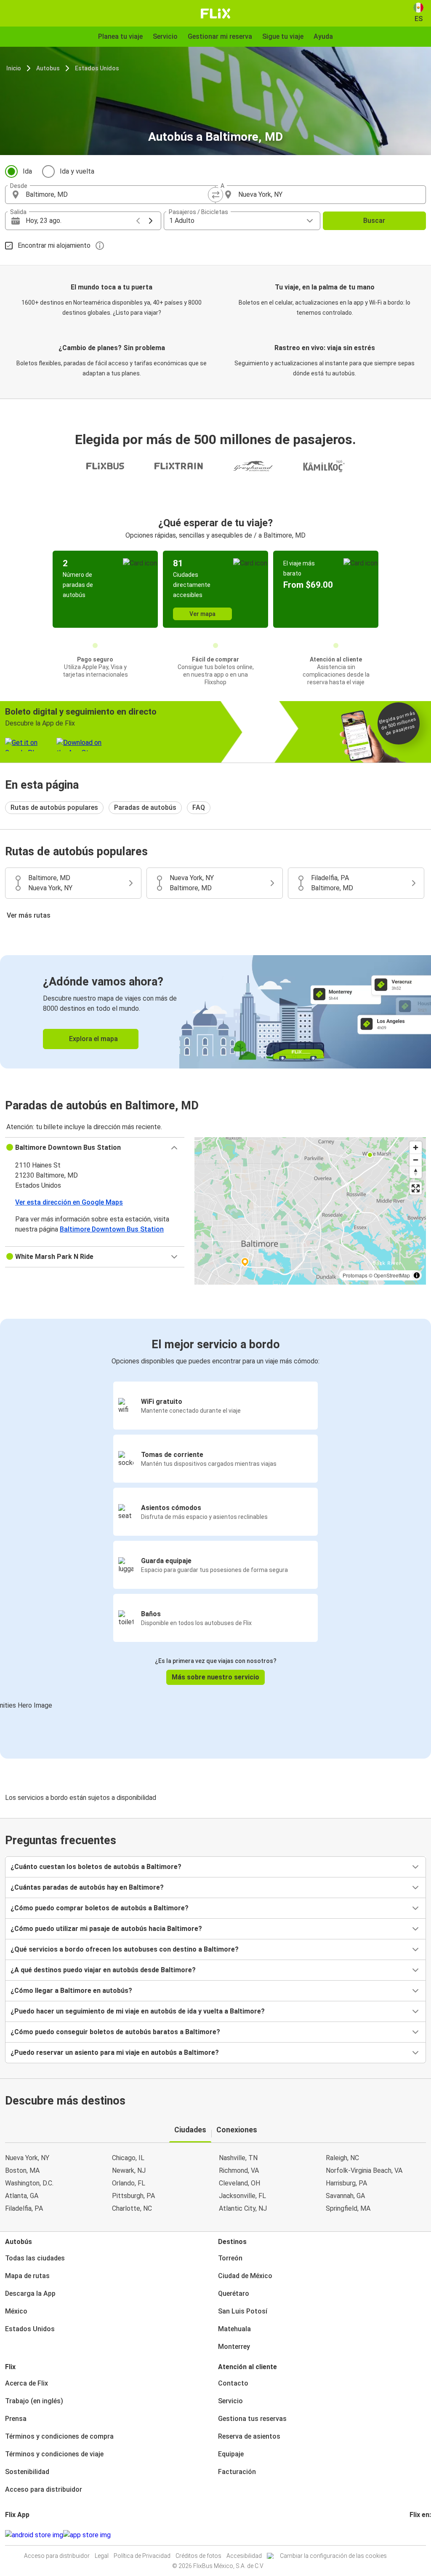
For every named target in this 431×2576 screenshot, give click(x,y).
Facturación (237, 2472)
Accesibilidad (244, 2556)
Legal (102, 2556)
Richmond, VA (239, 2170)
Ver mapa (202, 614)
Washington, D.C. (29, 2183)
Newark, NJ (129, 2170)
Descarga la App (30, 2293)
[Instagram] (413, 2535)
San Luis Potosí (243, 2311)
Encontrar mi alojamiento (54, 245)
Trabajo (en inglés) (34, 2401)
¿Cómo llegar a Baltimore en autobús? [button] (71, 1991)
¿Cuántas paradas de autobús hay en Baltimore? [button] (87, 1887)
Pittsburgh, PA (133, 2196)
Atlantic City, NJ (243, 2208)
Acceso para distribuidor (44, 2489)
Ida (27, 171)
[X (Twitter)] (421, 2535)
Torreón (230, 2258)
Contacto (233, 2383)
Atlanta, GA (22, 2196)
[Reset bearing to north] (416, 1172)
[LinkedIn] (418, 2535)
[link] (215, 1012)
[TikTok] (423, 2535)
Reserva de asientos (249, 2436)
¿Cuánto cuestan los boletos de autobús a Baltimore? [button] (96, 1867)
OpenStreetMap (392, 1275)
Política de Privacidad (142, 2556)
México (16, 2311)
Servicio (230, 2401)
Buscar (374, 221)
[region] (310, 1211)
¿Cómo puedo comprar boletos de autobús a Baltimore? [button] (100, 1908)
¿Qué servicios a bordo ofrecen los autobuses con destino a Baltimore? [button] (125, 1949)
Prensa (16, 2419)
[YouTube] (416, 2535)
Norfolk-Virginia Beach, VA (364, 2170)
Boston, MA (22, 2170)
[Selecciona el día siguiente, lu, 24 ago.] (151, 221)
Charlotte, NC (132, 2208)
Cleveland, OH (239, 2183)
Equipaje (231, 2454)
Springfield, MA (348, 2208)
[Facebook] (411, 2535)
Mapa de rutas (27, 2276)
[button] (95, 1148)
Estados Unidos (97, 68)
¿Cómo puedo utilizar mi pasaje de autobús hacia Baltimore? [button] (106, 1929)
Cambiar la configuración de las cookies (333, 2556)
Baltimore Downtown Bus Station (112, 1229)
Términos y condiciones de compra (59, 2436)
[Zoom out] (416, 1160)
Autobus (48, 68)
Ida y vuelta (77, 171)
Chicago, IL (128, 2158)
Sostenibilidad (27, 2472)
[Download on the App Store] (87, 2535)
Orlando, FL (129, 2183)
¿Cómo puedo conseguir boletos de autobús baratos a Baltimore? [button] (115, 2032)
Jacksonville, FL (242, 2196)
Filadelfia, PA (24, 2208)
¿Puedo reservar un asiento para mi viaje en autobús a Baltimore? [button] (115, 2052)
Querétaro (234, 2293)
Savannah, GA (345, 2196)
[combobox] (118, 195)
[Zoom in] (416, 1147)
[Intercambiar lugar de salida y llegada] (215, 195)
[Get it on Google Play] (34, 2535)
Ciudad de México (245, 2276)
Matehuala (234, 2329)
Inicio (14, 68)
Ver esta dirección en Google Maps (69, 1202)
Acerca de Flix (27, 2383)
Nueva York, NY (27, 2158)
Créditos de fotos (198, 2556)
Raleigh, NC (342, 2158)
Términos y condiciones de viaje (54, 2454)
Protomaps (355, 1275)
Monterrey (234, 2347)
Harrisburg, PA (346, 2183)
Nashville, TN (238, 2158)
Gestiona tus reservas (252, 2419)
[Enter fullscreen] (416, 1188)
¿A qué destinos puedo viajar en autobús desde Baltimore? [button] (103, 1970)
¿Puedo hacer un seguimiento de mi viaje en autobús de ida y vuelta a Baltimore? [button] (138, 2011)
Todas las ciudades (35, 2258)
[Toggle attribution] (417, 1275)
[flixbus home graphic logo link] (216, 13)
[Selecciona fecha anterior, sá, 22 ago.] (138, 221)
